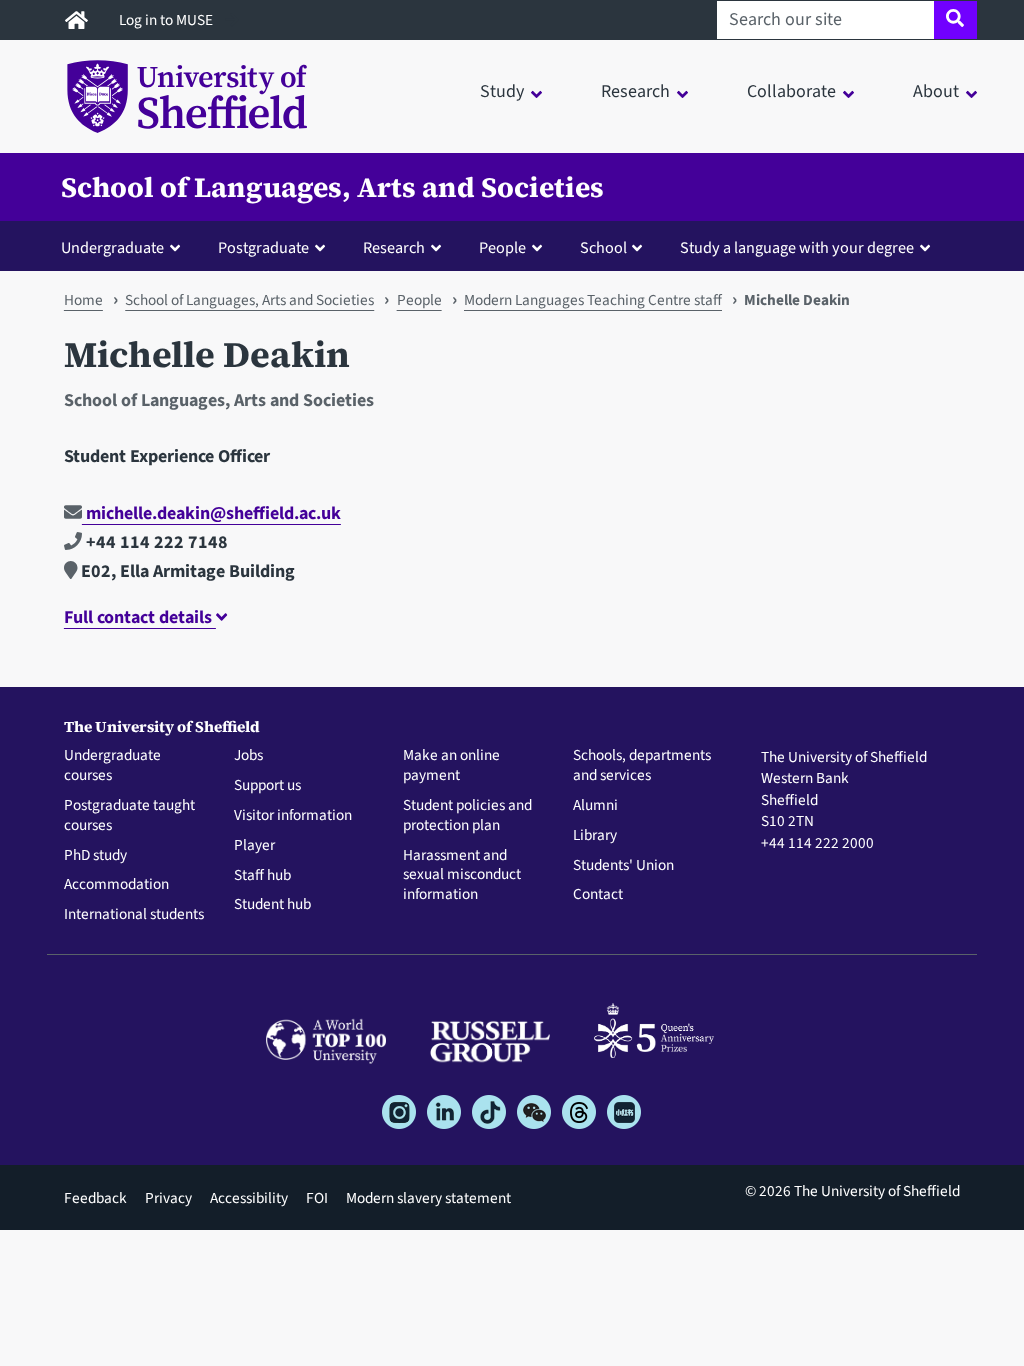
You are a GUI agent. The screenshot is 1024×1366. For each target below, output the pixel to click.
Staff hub (262, 876)
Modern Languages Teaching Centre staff (593, 300)
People (419, 300)
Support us (267, 786)
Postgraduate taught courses (129, 816)
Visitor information (293, 816)
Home (83, 300)
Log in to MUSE (167, 20)
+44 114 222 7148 (155, 542)
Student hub (272, 905)
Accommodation (116, 885)
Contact (598, 895)
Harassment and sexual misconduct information (462, 875)
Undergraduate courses (112, 766)
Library (595, 836)
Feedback (95, 1198)
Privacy (168, 1198)
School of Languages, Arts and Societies (332, 187)
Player (254, 846)
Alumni (595, 806)
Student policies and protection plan (467, 816)
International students (134, 915)
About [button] (936, 91)
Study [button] (502, 91)
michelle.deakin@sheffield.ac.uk (211, 513)
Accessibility (249, 1198)
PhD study (95, 856)
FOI (317, 1198)
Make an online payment (451, 766)
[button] (125, 247)
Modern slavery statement (428, 1198)
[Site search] (955, 20)
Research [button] (635, 91)
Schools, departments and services (642, 766)
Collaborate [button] (791, 91)
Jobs (248, 756)
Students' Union (623, 866)
